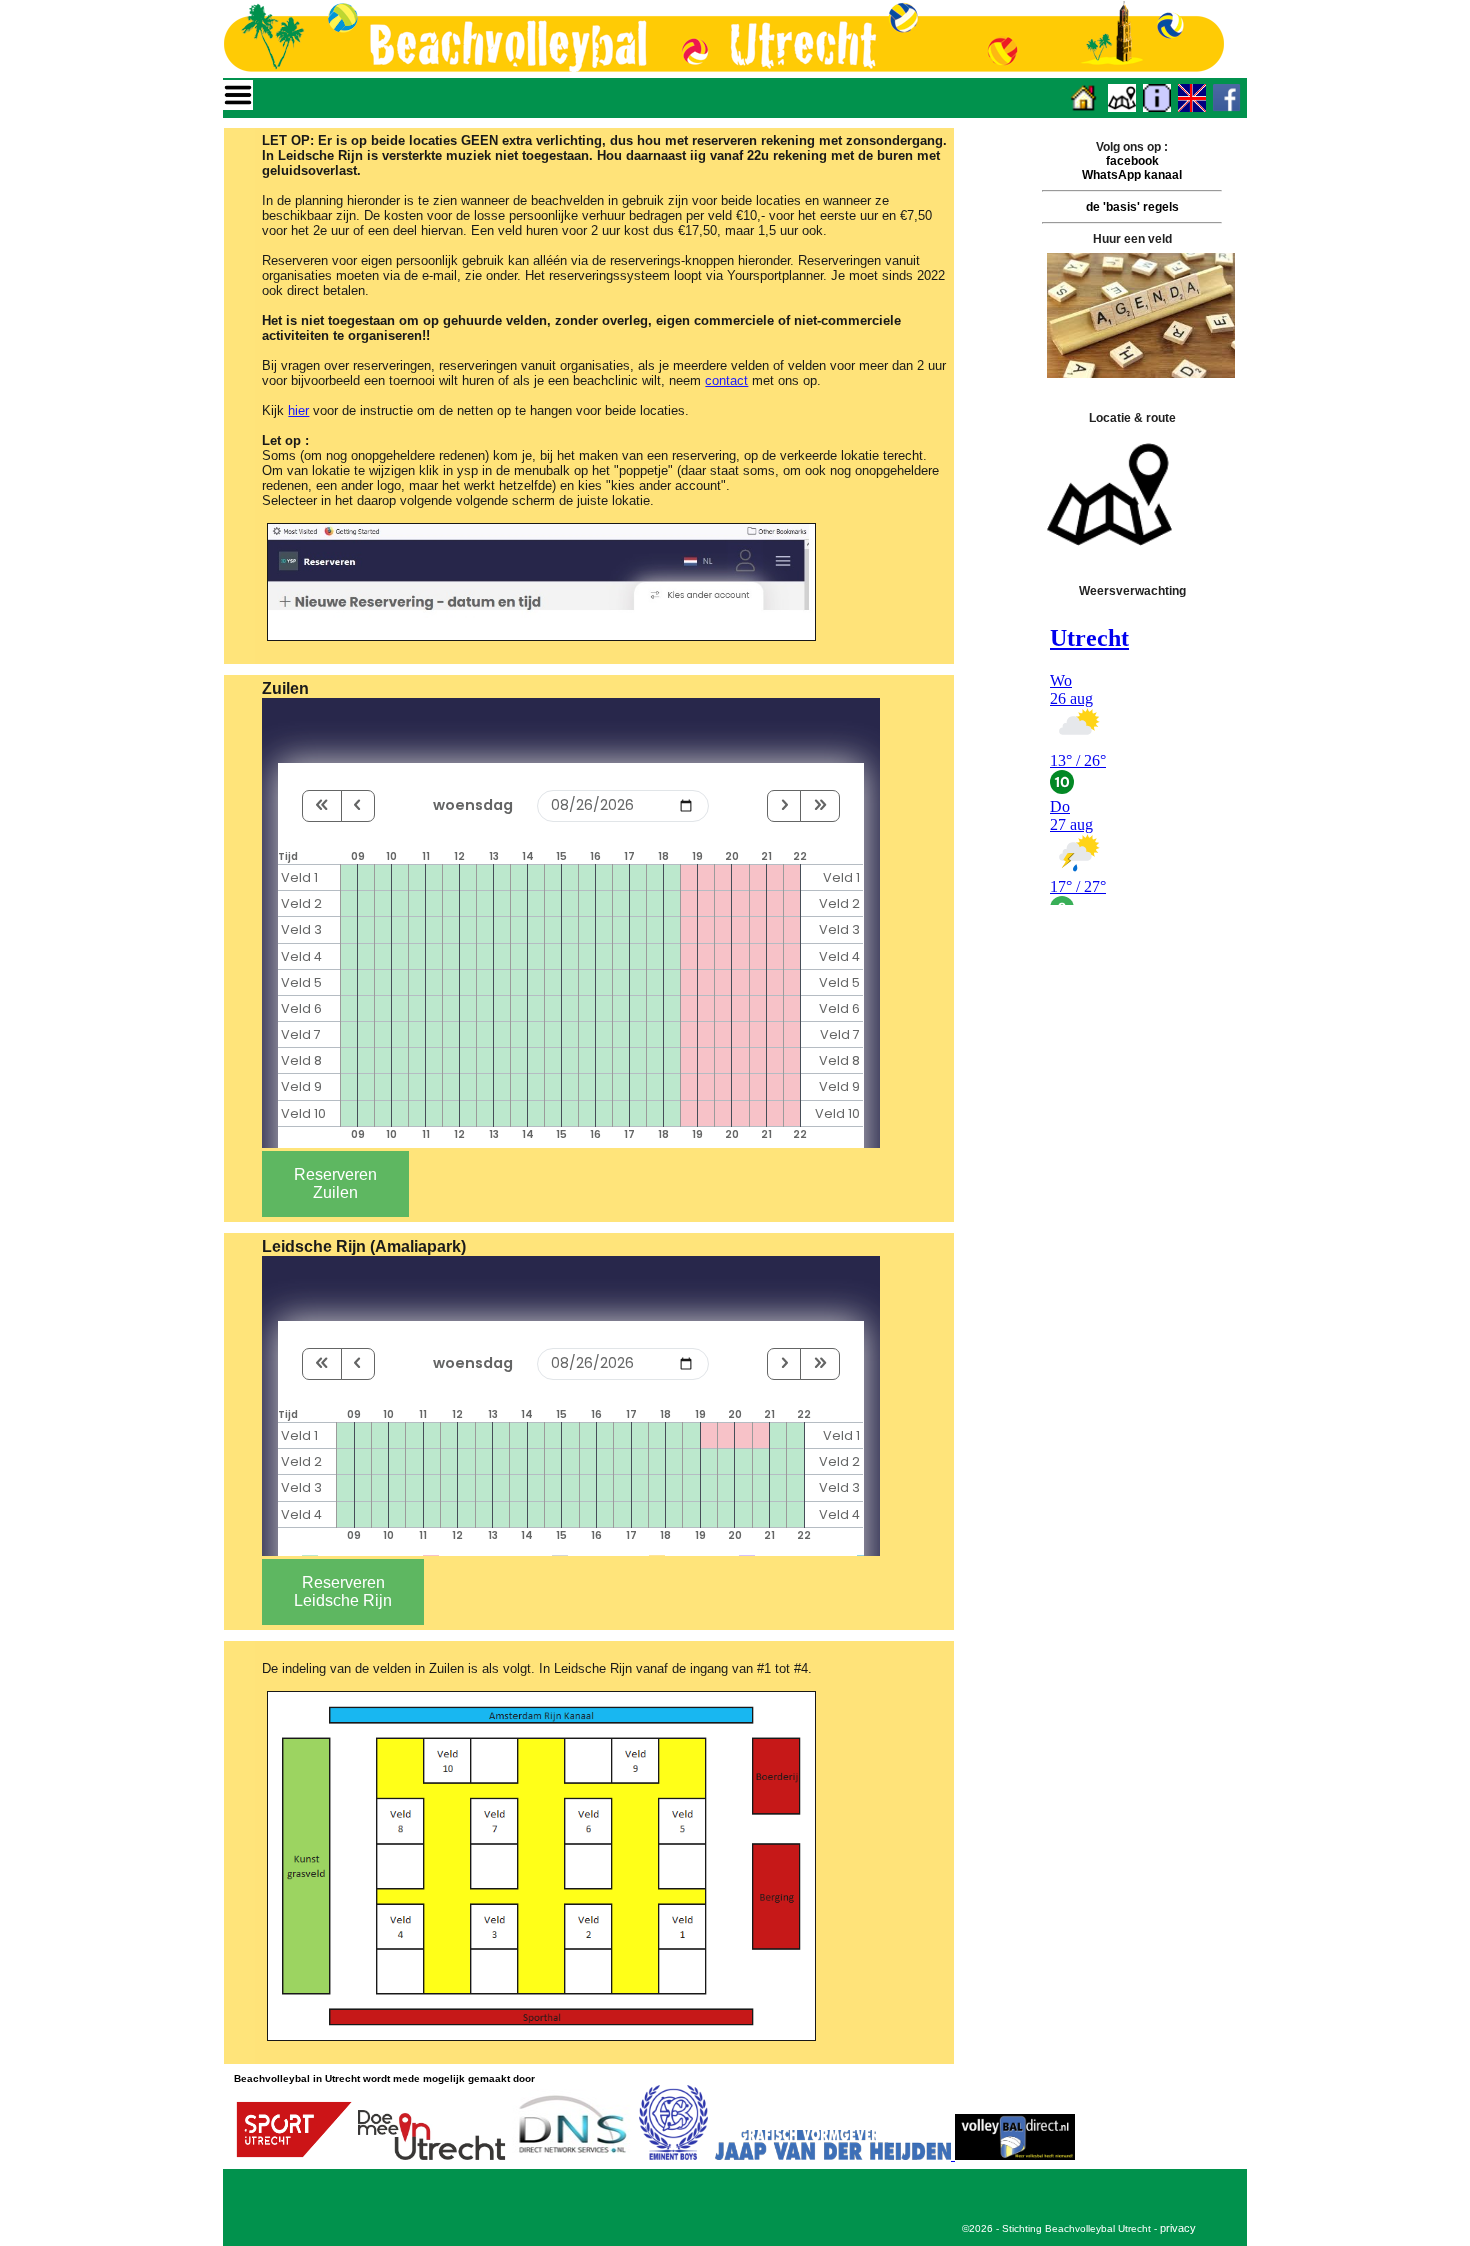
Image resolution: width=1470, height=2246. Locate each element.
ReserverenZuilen (335, 1183)
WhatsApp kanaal (1132, 175)
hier (298, 410)
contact (726, 380)
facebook (1132, 161)
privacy (1178, 2228)
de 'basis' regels (1132, 207)
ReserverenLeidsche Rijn (343, 1591)
